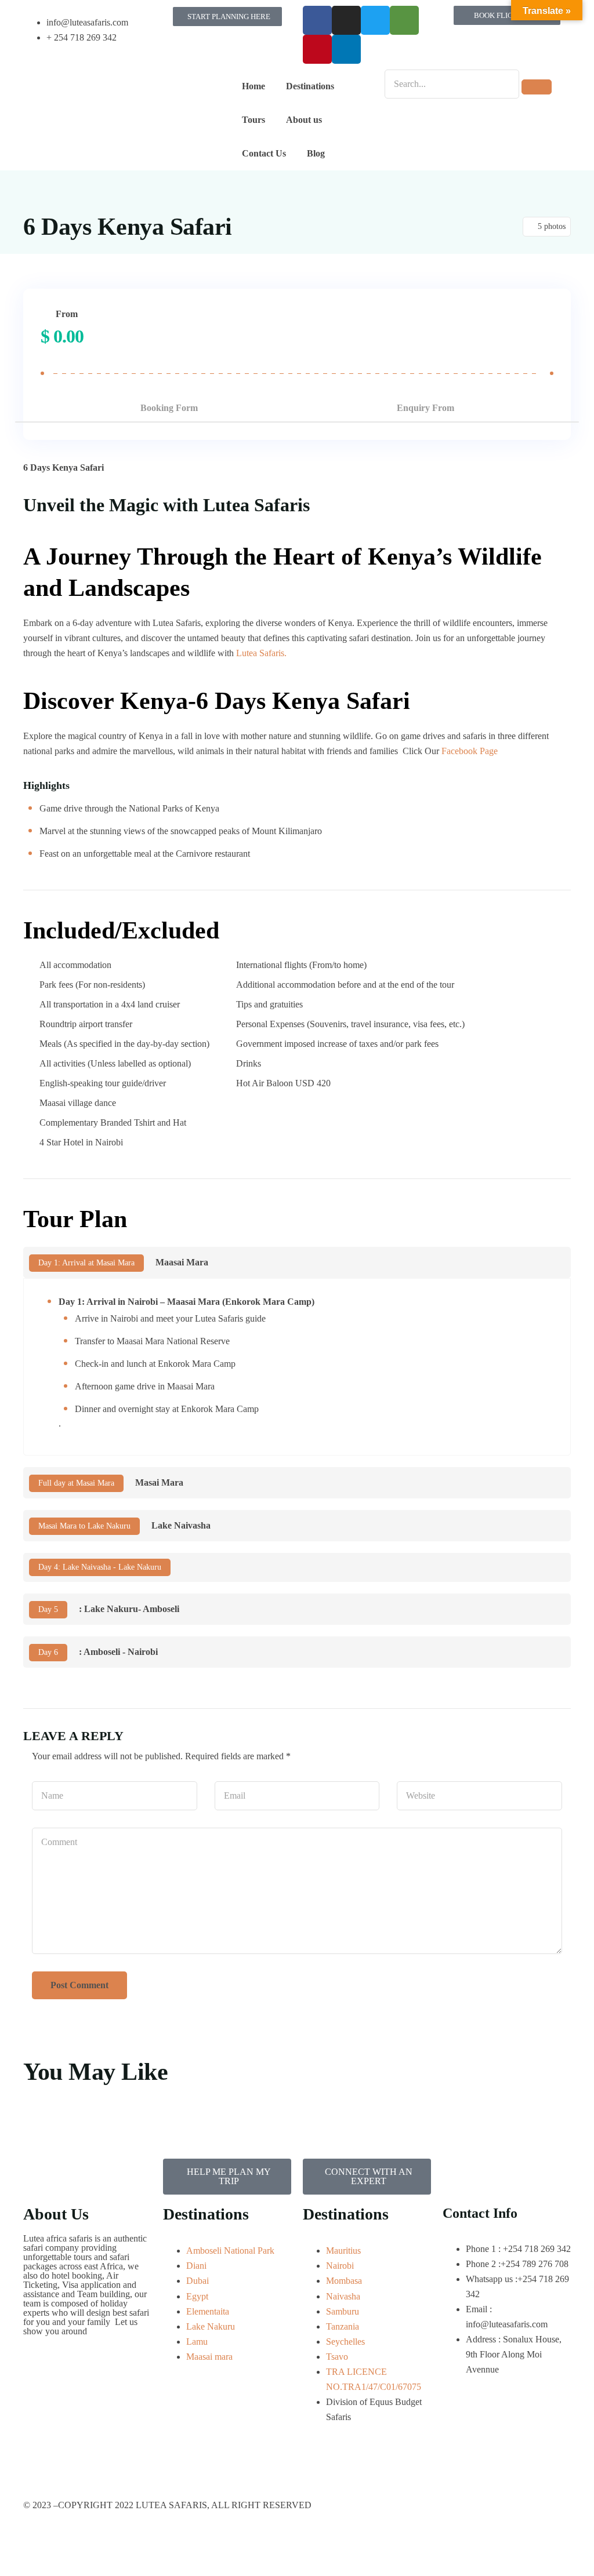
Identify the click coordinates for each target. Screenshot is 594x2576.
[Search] (537, 87)
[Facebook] (317, 20)
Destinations (310, 86)
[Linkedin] (346, 49)
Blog (316, 153)
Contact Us (264, 153)
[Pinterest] (317, 49)
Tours (253, 120)
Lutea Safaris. (261, 653)
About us (304, 120)
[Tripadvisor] (404, 20)
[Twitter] (375, 20)
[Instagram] (346, 20)
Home (253, 86)
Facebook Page (470, 751)
